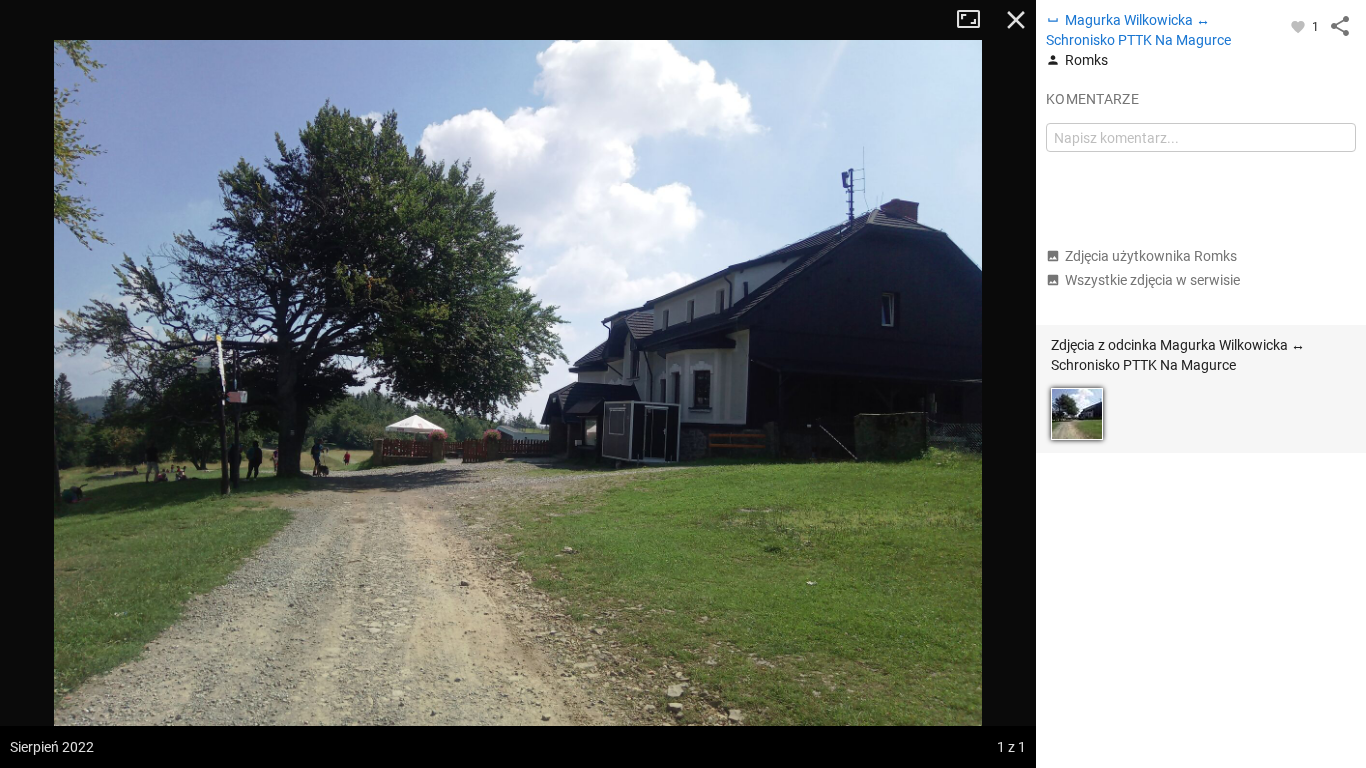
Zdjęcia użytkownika (1151, 256)
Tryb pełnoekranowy (976, 20)
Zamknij (1016, 20)
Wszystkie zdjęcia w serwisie (1152, 280)
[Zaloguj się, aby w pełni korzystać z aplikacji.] (1299, 26)
